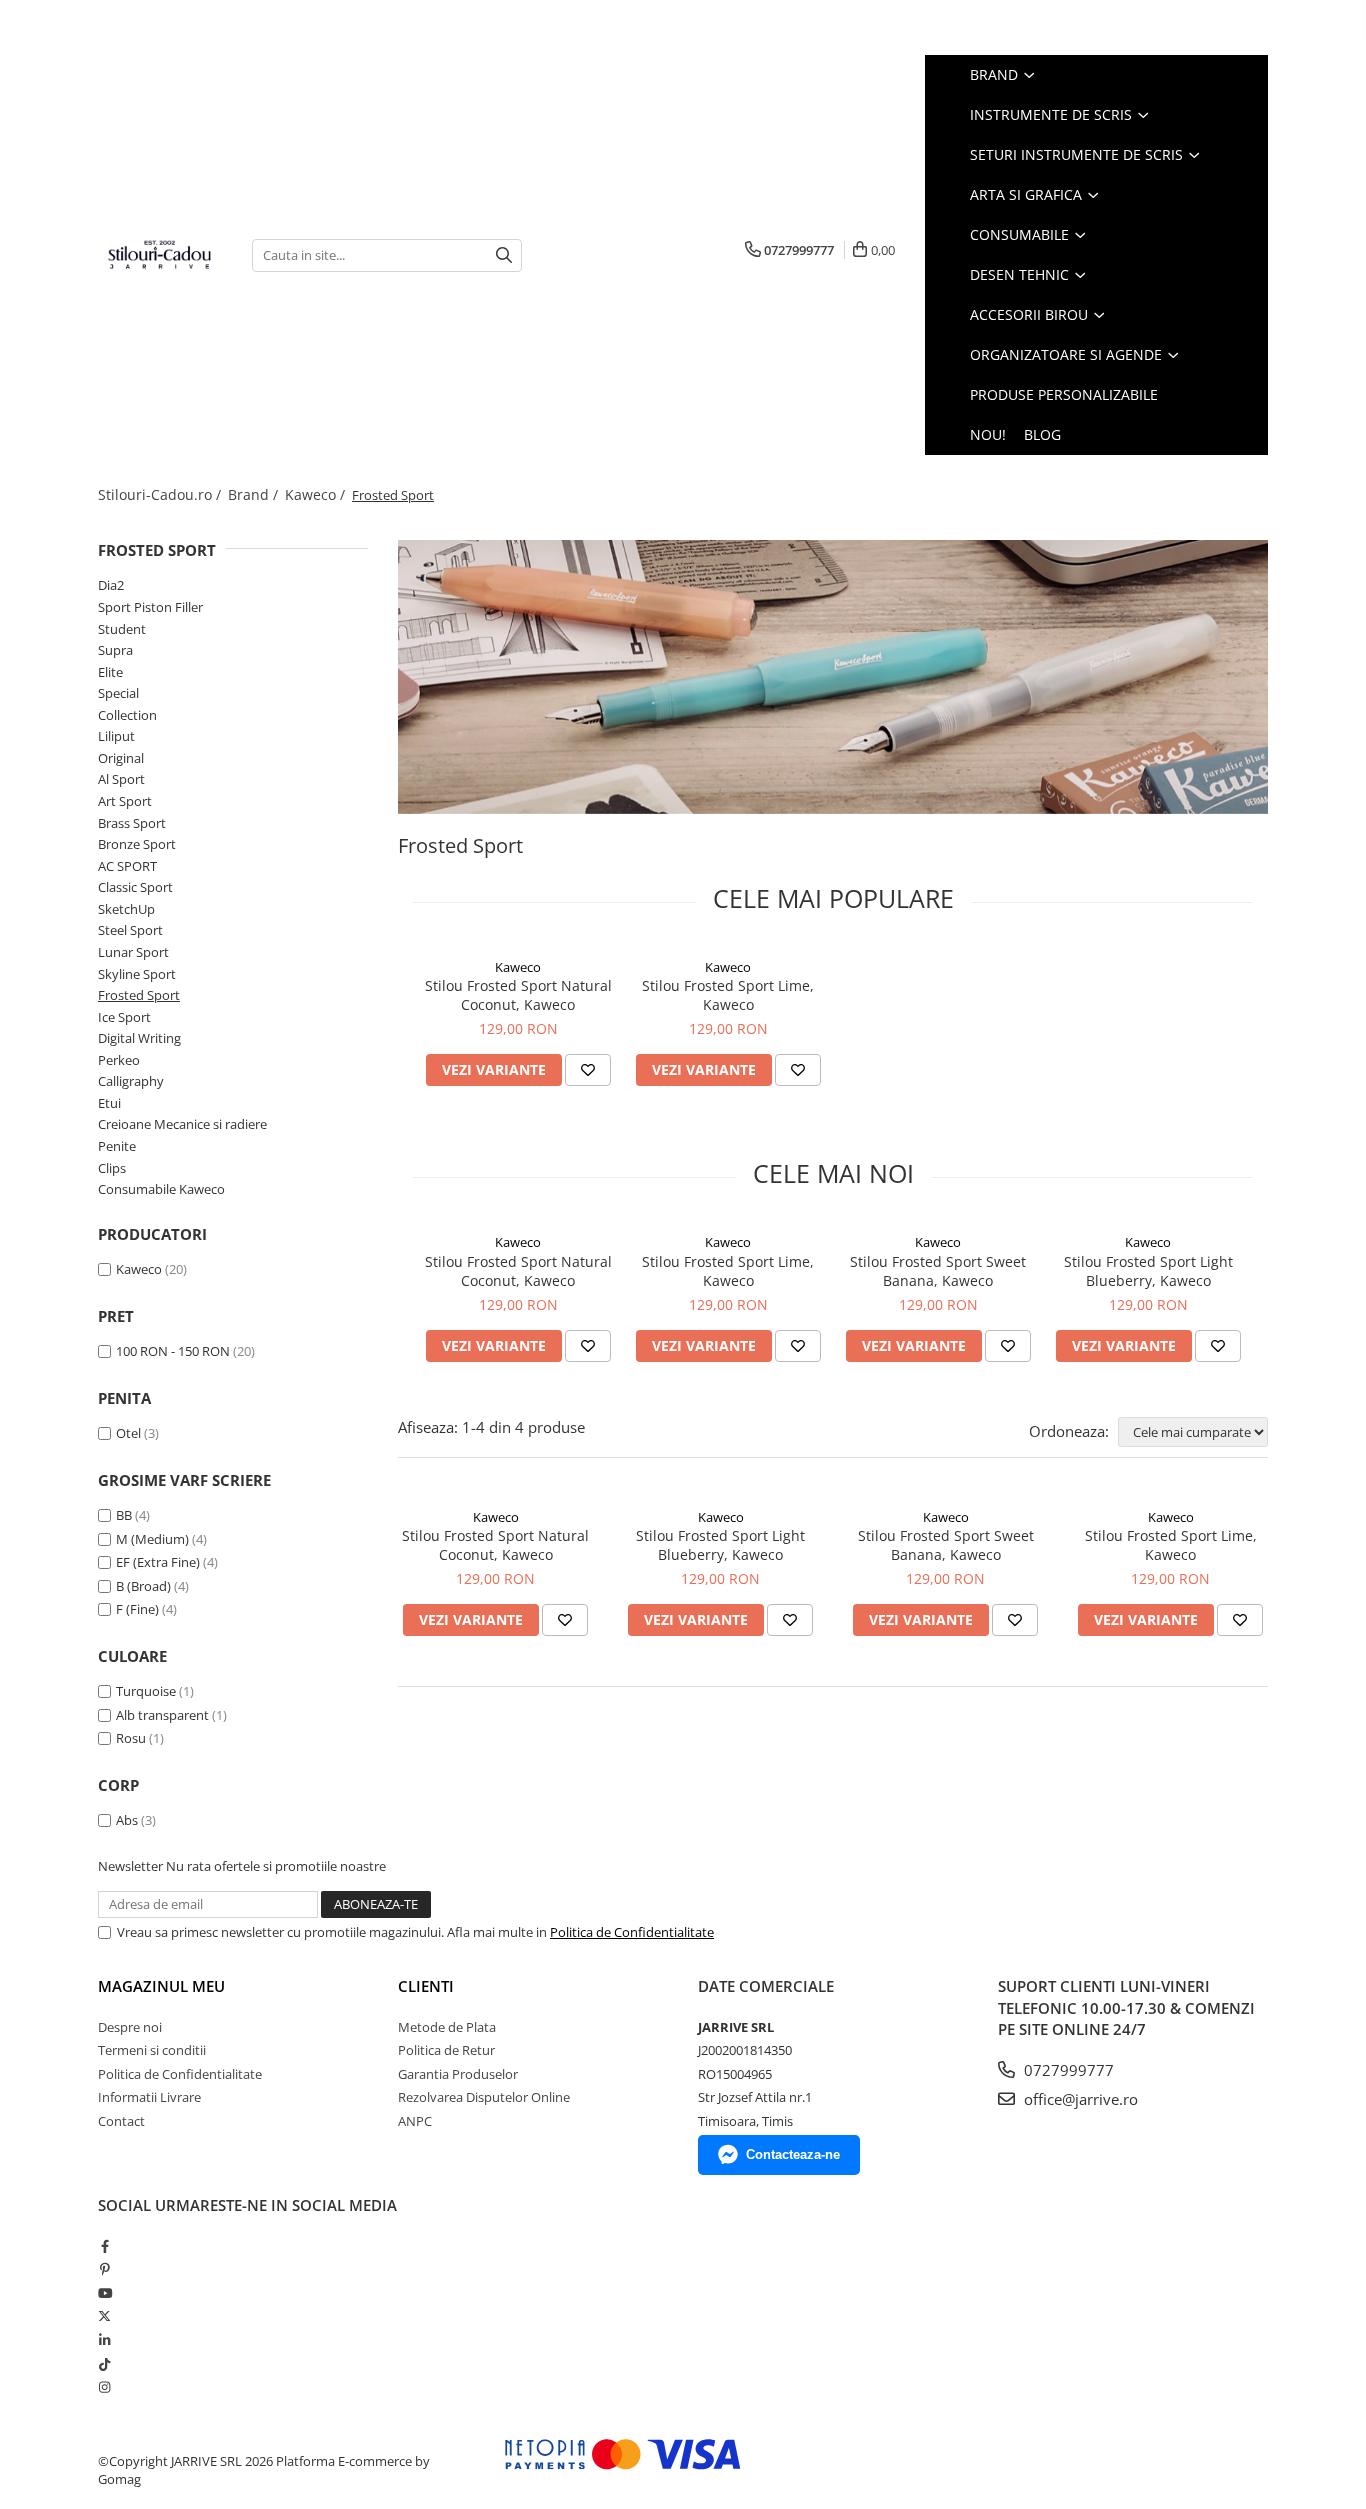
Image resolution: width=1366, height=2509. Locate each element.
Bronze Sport (137, 844)
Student (122, 629)
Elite (110, 672)
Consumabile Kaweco (161, 1189)
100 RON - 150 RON (173, 1351)
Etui (109, 1103)
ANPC (415, 2121)
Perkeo (119, 1060)
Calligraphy (131, 1081)
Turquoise (146, 1691)
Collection (127, 715)
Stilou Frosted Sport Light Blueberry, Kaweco (1148, 1271)
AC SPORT (127, 866)
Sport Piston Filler (150, 607)
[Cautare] (504, 255)
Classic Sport (135, 887)
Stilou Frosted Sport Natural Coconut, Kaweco (518, 995)
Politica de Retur (446, 2050)
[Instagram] (104, 2387)
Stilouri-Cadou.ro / (161, 494)
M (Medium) (152, 1539)
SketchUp (126, 909)
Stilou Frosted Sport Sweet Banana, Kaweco (938, 1271)
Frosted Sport (139, 995)
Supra (115, 650)
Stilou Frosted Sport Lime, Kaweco (728, 995)
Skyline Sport (137, 974)
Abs (127, 1820)
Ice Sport (124, 1017)
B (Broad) (143, 1586)
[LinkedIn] (104, 2340)
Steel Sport (130, 930)
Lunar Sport (133, 952)
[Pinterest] (104, 2269)
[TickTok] (104, 2364)
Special (118, 693)
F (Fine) (137, 1609)
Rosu (131, 1738)
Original (121, 758)
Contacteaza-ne (793, 2154)
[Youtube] (104, 2293)
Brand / (255, 494)
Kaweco (139, 1269)
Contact (121, 2121)
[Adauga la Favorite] (588, 1070)
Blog (1042, 434)
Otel (128, 1433)
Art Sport (125, 801)
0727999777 (1067, 2070)
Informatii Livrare (149, 2097)
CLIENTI (426, 1986)
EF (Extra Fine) (158, 1562)
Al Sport (121, 779)
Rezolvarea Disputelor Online (484, 2097)
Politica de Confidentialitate (632, 1932)
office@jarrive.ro (1079, 2099)
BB (124, 1515)
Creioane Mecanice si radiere (182, 1124)
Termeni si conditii (152, 2050)
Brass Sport (132, 823)
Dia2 (111, 585)
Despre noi (130, 2027)
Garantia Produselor (458, 2074)
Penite (117, 1146)
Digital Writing (139, 1038)
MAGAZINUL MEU (161, 1986)
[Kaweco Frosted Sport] (833, 677)
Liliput (116, 736)
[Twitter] (104, 2316)
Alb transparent (162, 1715)
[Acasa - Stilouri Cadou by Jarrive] (160, 255)
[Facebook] (104, 2246)
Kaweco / (317, 494)
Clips (112, 1168)
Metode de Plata (447, 2027)
